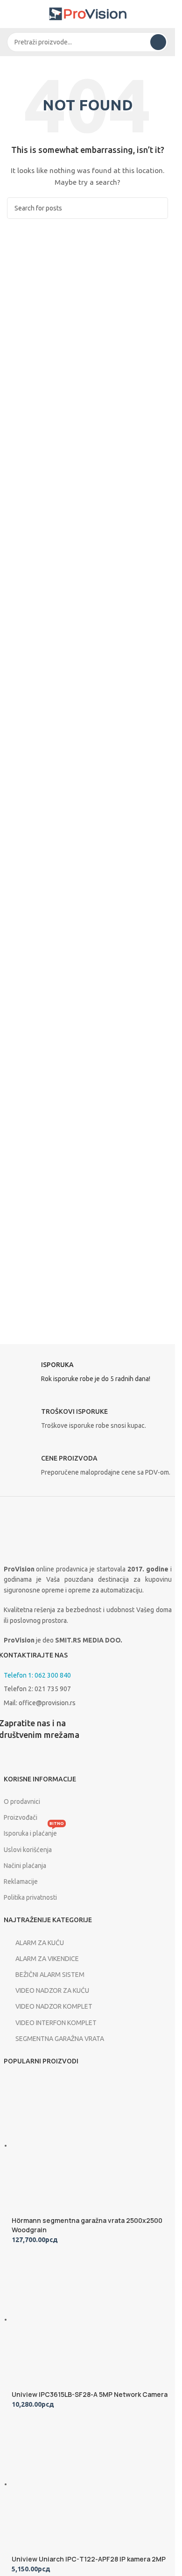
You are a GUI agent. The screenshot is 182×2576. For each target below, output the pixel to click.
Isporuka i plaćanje (34, 1831)
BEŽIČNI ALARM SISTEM (50, 1975)
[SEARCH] (158, 42)
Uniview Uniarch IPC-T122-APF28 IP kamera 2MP (89, 2559)
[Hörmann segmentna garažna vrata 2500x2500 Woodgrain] (82, 2145)
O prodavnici (22, 1802)
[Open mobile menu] (11, 14)
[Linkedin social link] (55, 1760)
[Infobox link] (88, 1375)
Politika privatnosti (30, 1897)
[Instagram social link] (32, 1760)
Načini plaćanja (25, 1866)
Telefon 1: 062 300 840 (37, 1675)
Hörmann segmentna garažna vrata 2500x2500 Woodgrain (87, 2225)
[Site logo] (88, 14)
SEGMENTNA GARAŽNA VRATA (60, 2039)
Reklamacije (21, 1881)
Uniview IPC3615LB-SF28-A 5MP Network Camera (90, 2394)
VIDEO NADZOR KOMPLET (54, 2006)
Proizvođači (21, 1817)
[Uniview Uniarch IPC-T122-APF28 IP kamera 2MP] (82, 2484)
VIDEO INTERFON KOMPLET (56, 2023)
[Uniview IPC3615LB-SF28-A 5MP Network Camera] (82, 2319)
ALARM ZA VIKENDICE (47, 1959)
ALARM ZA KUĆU (40, 1943)
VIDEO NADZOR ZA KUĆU (52, 1990)
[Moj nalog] (164, 14)
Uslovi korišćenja (28, 1850)
